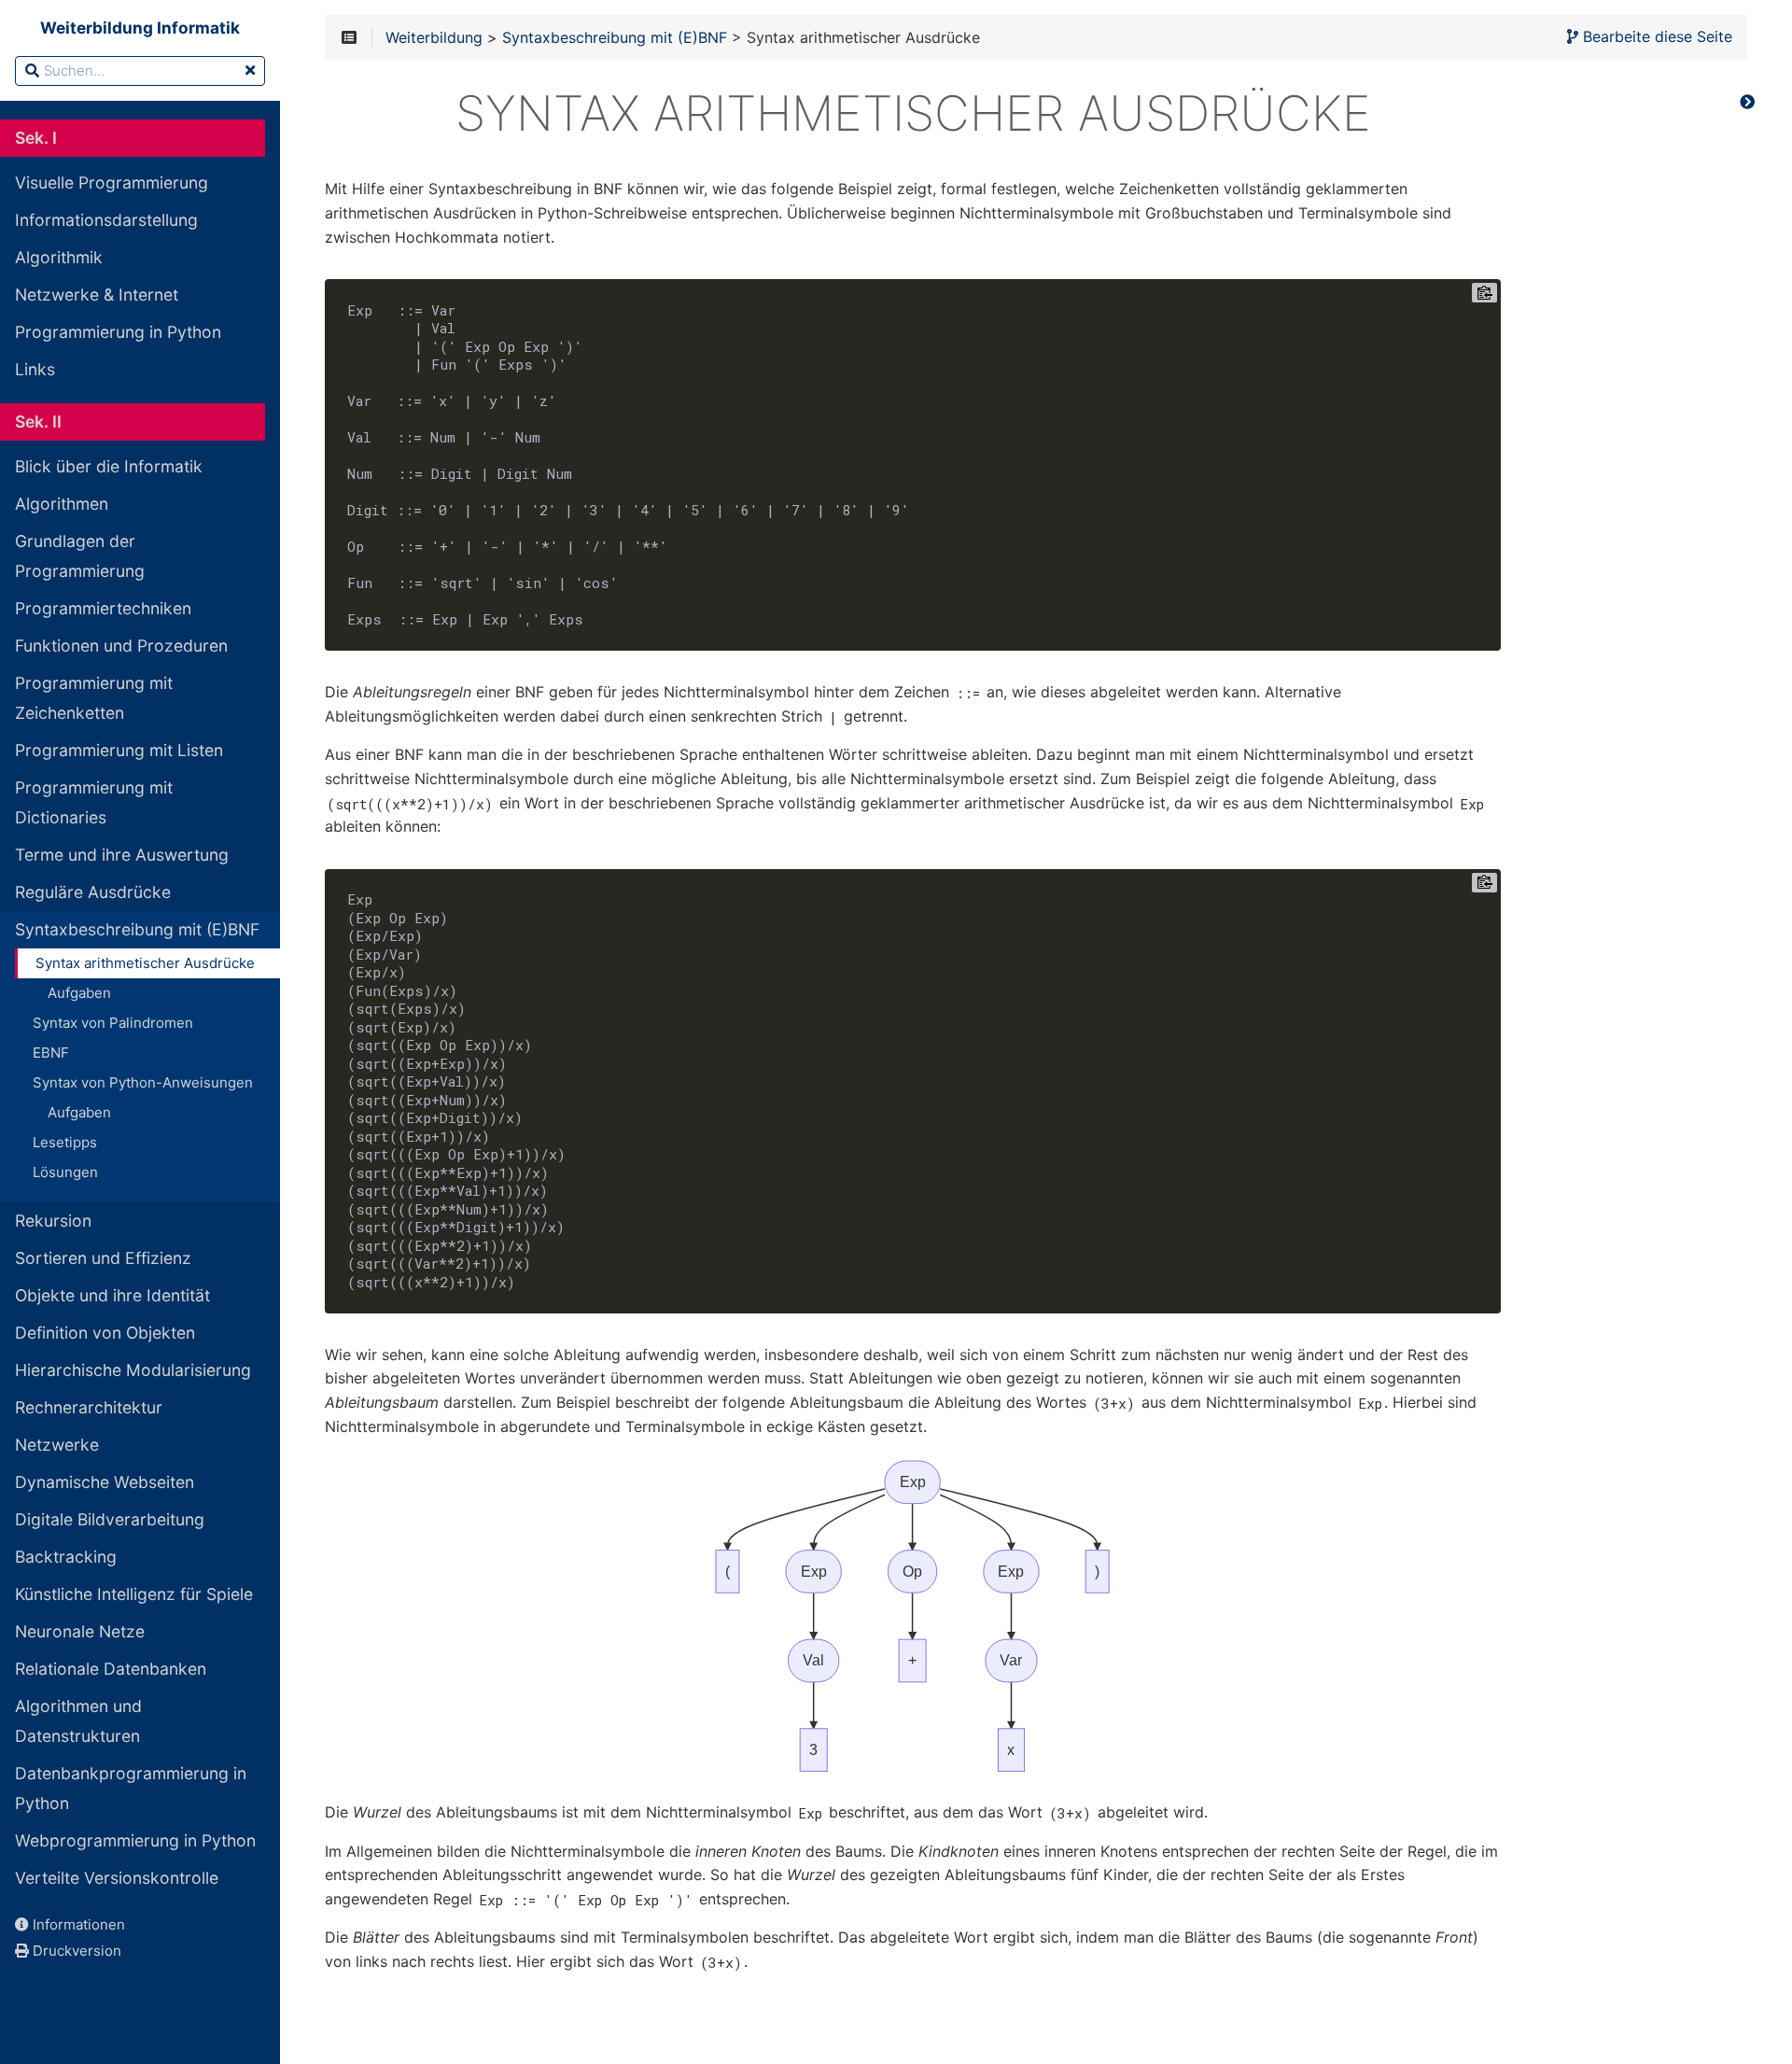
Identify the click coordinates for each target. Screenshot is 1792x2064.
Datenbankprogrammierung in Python (131, 1788)
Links (35, 369)
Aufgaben (79, 993)
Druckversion (75, 1951)
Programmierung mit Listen (119, 750)
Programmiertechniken (103, 608)
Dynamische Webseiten (105, 1482)
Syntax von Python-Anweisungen (143, 1082)
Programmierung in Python (118, 332)
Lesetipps (65, 1142)
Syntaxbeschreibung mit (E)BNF (137, 929)
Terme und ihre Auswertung (122, 855)
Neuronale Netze (80, 1631)
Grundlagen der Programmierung (80, 556)
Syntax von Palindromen (113, 1023)
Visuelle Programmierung (112, 183)
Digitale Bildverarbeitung (110, 1519)
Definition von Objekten (105, 1333)
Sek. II (38, 421)
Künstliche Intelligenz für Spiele (134, 1594)
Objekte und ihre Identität (112, 1295)
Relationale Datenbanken (111, 1669)
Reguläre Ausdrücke (93, 892)
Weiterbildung (434, 38)
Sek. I (36, 138)
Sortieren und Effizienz (103, 1258)
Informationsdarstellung (106, 220)
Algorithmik (59, 257)
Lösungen (65, 1172)
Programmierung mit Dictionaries (94, 802)
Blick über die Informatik (109, 466)
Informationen (77, 1924)
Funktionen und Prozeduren (121, 646)
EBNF (51, 1053)
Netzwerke (57, 1445)
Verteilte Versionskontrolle (117, 1878)
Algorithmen (62, 504)
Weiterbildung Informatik (140, 28)
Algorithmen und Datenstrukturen (78, 1721)
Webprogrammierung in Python (135, 1840)
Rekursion (53, 1221)
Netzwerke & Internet (97, 295)
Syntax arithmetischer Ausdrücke (145, 963)
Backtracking (66, 1557)
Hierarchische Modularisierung (133, 1370)
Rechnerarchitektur (89, 1407)
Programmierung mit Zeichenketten (94, 698)
